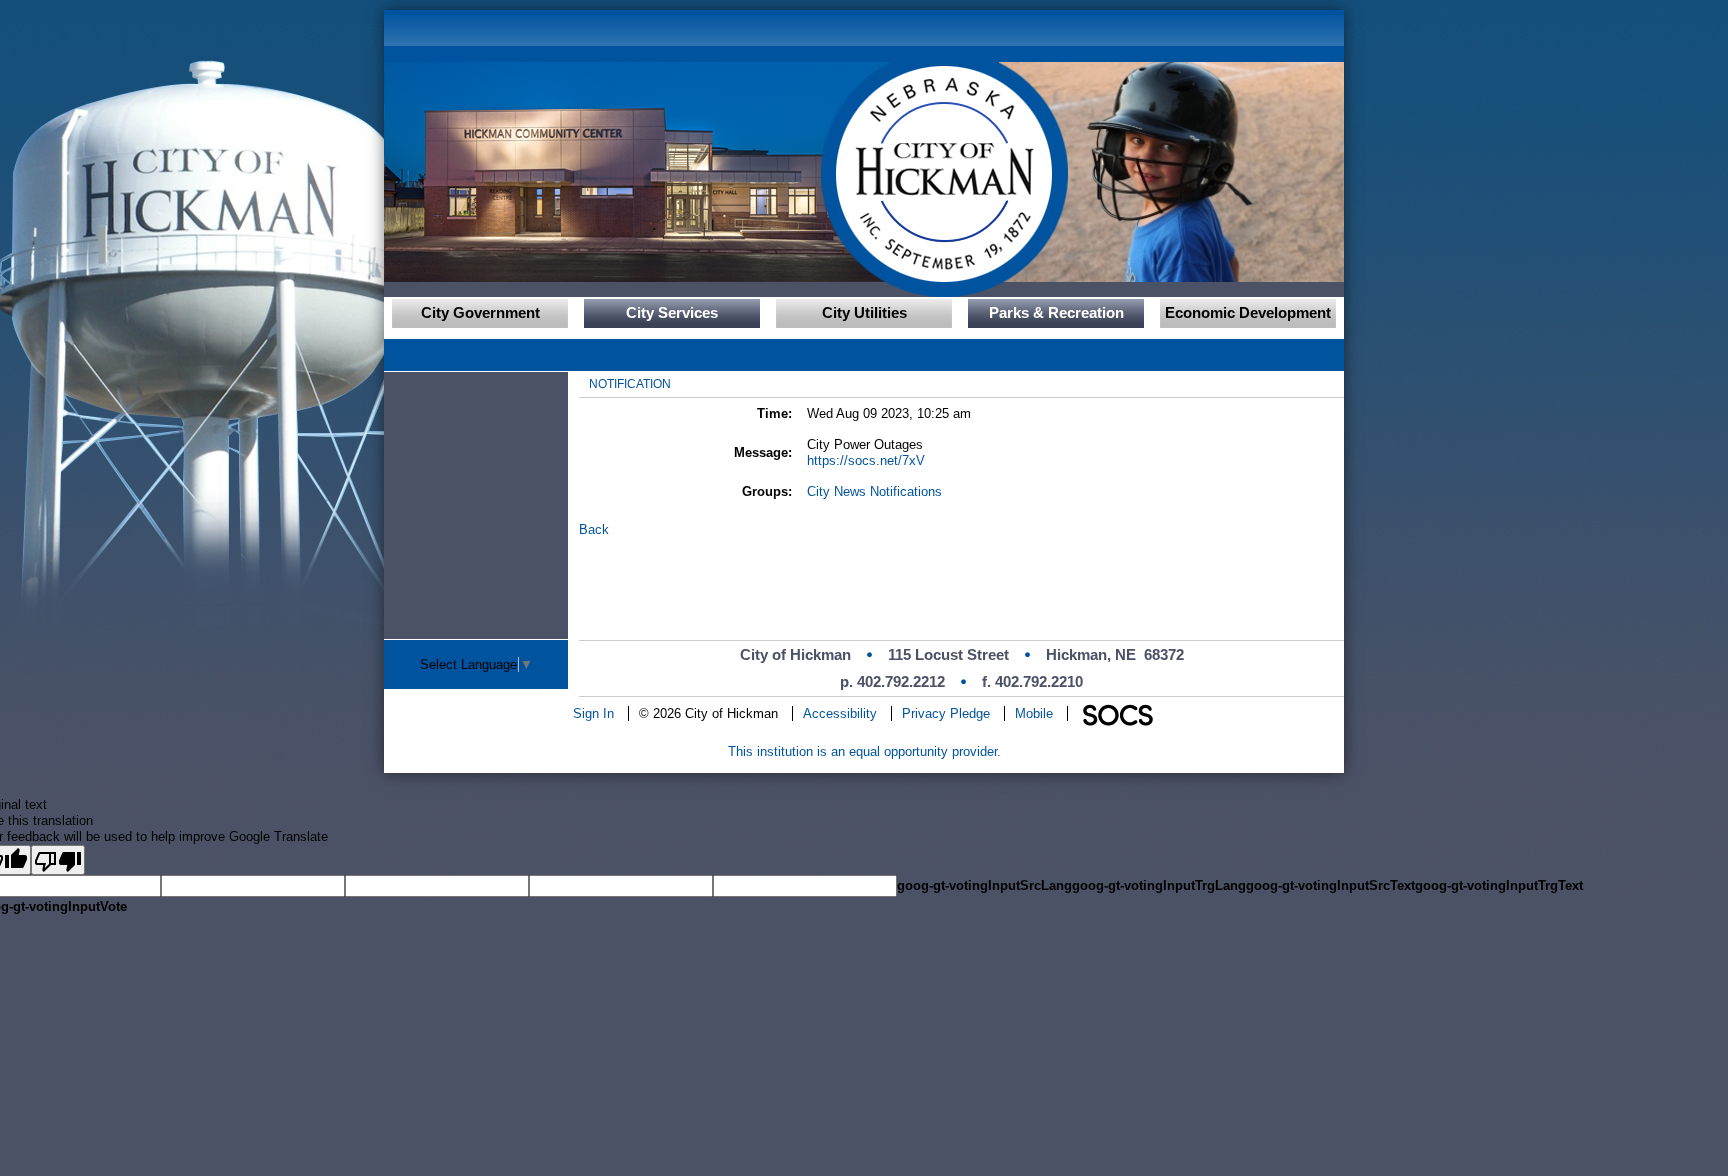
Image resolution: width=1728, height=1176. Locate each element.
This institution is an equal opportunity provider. (864, 751)
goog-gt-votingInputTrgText (1499, 885)
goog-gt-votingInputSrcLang (984, 885)
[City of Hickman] (679, 172)
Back (594, 529)
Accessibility (840, 713)
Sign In (593, 713)
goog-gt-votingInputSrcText (1330, 885)
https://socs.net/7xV (866, 460)
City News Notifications (874, 491)
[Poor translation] (58, 860)
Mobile (1034, 713)
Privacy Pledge (946, 713)
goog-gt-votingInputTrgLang (1159, 885)
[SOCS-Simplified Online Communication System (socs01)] (1117, 713)
